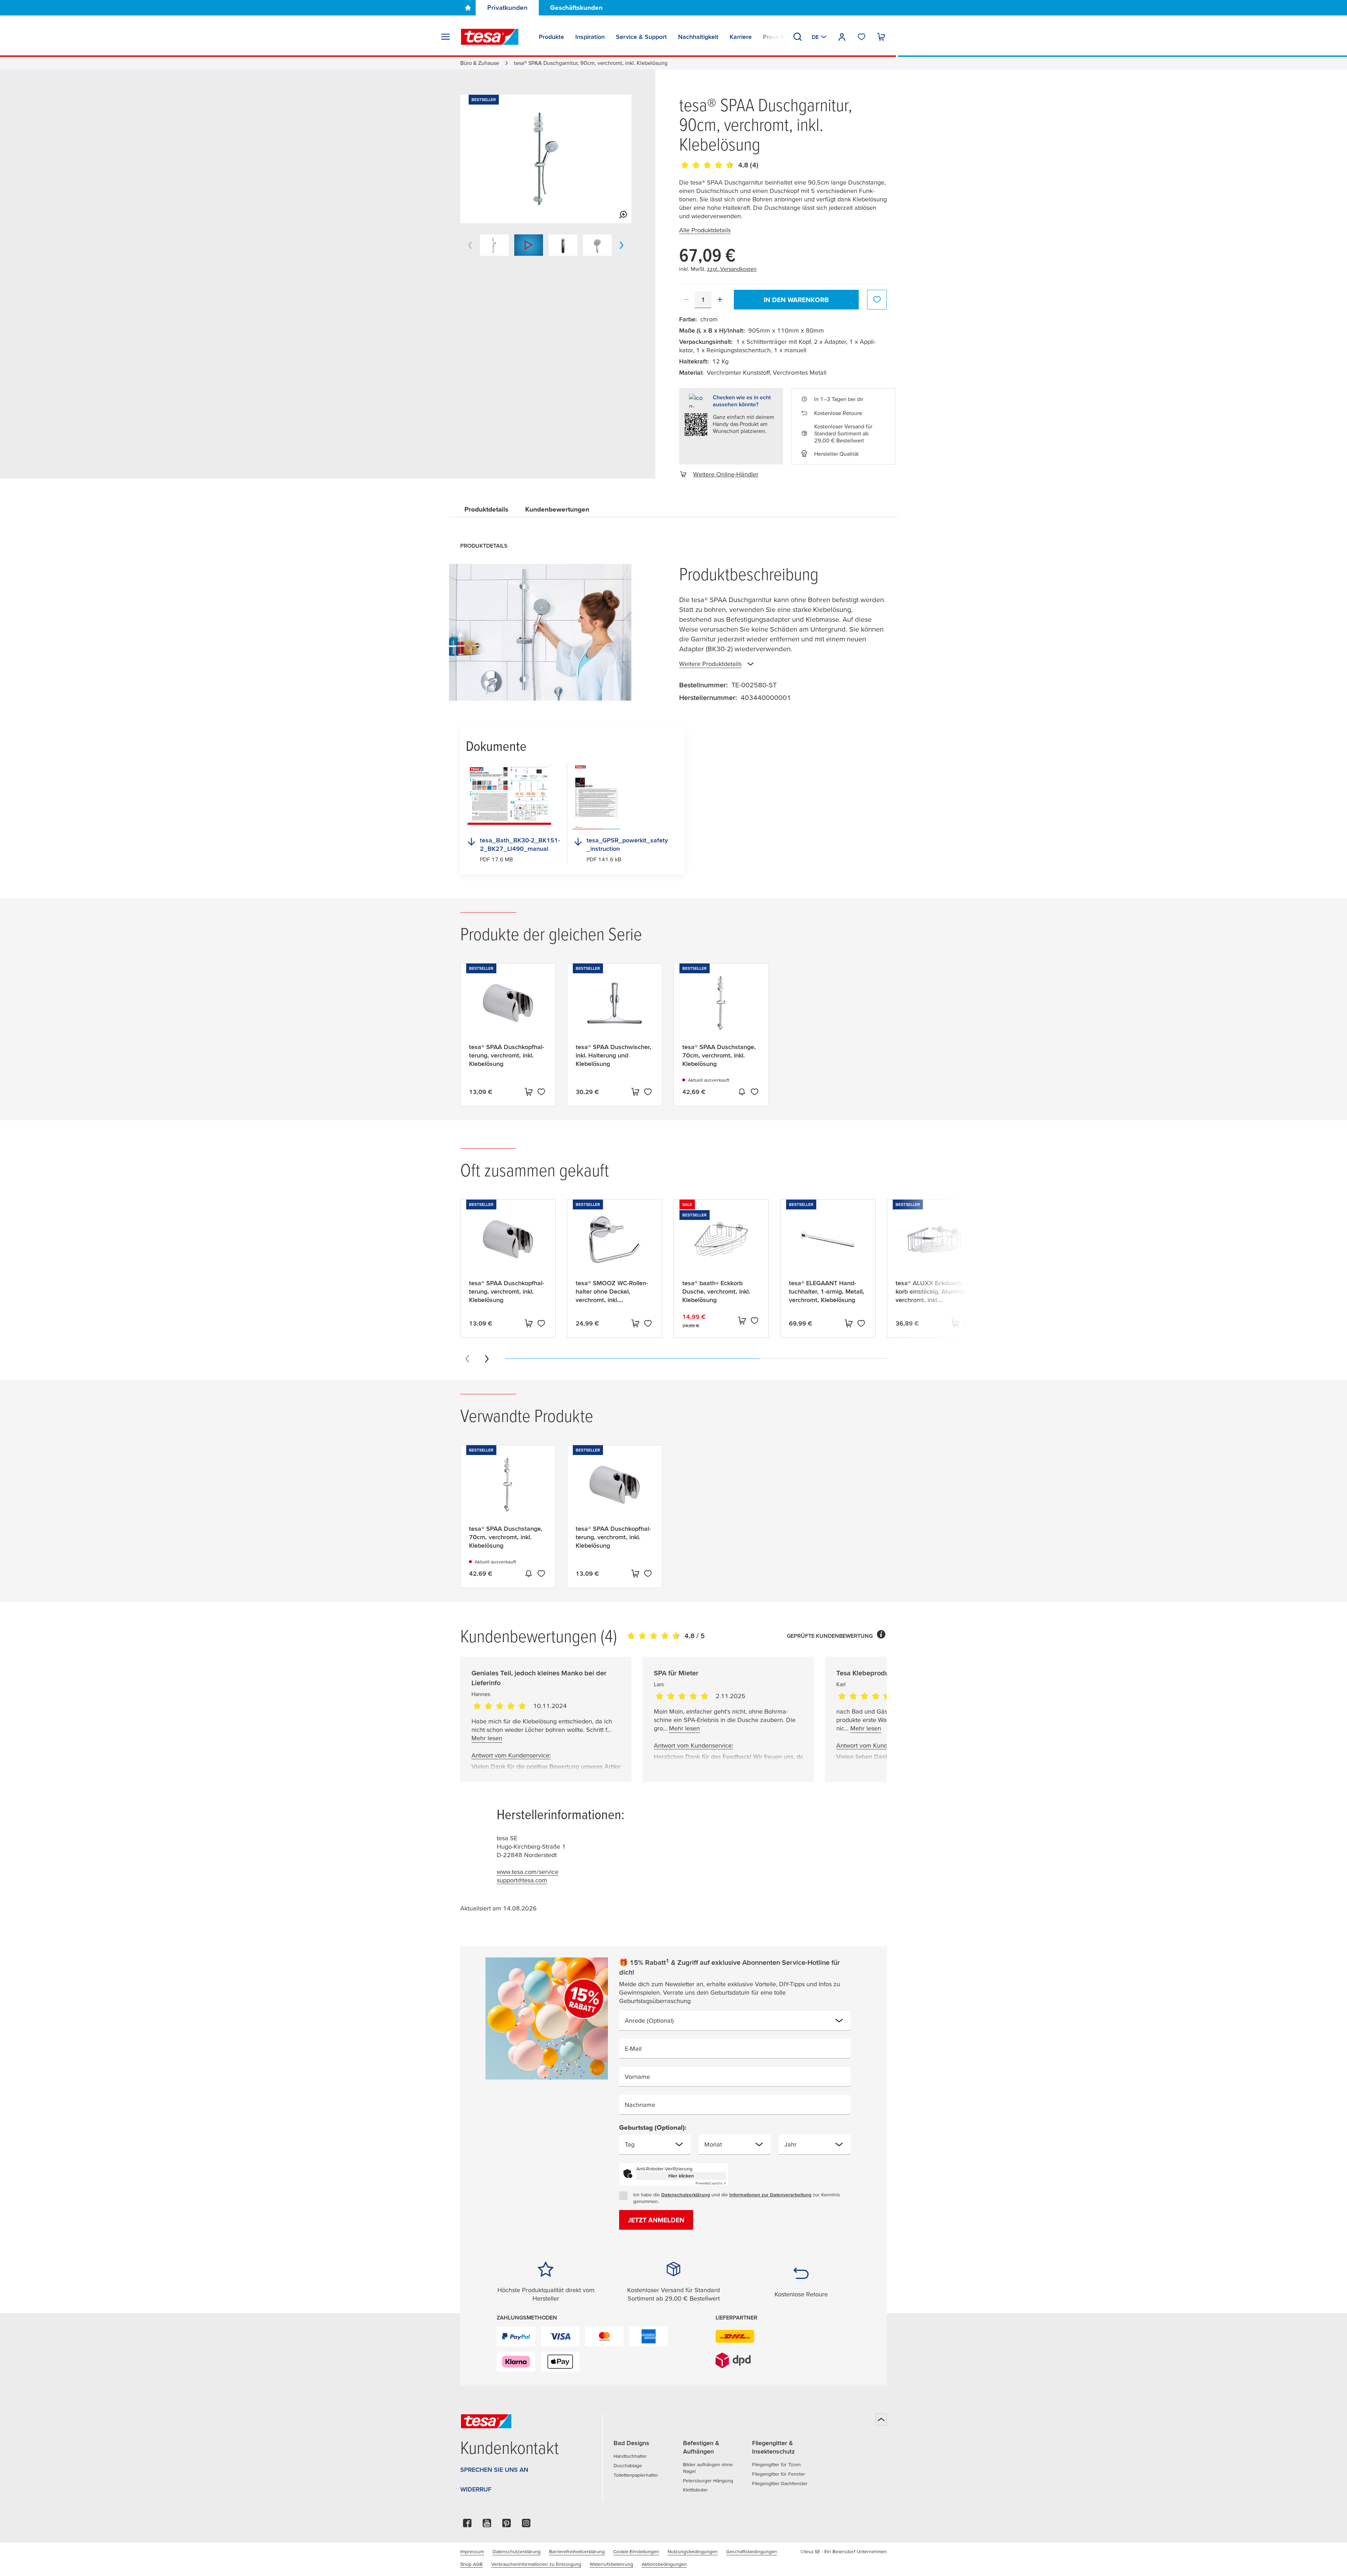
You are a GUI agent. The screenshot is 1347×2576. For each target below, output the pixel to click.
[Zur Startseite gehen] (468, 8)
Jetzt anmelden (656, 2220)
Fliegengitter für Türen (776, 2464)
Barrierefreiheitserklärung (577, 2551)
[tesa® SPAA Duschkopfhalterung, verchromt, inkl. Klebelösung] (508, 1009)
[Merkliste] (862, 37)
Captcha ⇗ (711, 2183)
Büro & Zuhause (480, 63)
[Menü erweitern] (445, 37)
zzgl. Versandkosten (732, 269)
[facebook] (467, 2525)
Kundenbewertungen (557, 509)
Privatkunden (507, 8)
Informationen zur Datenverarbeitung (770, 2195)
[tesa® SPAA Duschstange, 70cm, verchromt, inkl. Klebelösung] (721, 1009)
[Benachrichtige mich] (742, 1092)
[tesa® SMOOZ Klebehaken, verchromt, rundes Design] (1041, 1245)
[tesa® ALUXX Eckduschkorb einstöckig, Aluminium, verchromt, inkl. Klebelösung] (934, 1245)
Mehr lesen (487, 1738)
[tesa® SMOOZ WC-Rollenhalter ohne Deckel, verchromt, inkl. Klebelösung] (615, 1245)
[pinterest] (507, 2525)
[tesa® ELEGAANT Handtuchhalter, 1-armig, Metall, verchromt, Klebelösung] (828, 1245)
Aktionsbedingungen (664, 2564)
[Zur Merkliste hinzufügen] (877, 300)
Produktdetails (486, 509)
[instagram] (526, 2525)
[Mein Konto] (842, 37)
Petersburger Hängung (708, 2481)
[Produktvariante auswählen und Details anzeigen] (529, 1092)
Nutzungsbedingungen (693, 2551)
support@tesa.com (522, 1880)
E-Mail (633, 2048)
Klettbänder (695, 2490)
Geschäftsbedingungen (752, 2551)
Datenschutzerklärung (686, 2195)
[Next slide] (487, 1359)
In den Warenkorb (796, 300)
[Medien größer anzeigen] (623, 215)
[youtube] (487, 2525)
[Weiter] (622, 245)
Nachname (640, 2105)
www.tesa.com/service (528, 1872)
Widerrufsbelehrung (611, 2564)
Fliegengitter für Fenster (779, 2474)
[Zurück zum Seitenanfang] (881, 2420)
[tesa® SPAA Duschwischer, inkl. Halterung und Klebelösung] (615, 1009)
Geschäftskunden (576, 8)
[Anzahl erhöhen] (720, 300)
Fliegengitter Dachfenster (780, 2483)
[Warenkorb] (881, 37)
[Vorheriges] (470, 245)
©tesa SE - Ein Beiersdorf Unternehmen (843, 2551)
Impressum (472, 2551)
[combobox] (729, 2023)
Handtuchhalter (630, 2456)
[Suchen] (798, 37)
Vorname (637, 2077)
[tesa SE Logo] (490, 37)
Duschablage (628, 2465)
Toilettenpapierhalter (636, 2475)
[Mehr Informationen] (881, 1636)
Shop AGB (471, 2564)
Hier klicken (681, 2176)
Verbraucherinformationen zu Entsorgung (536, 2564)
